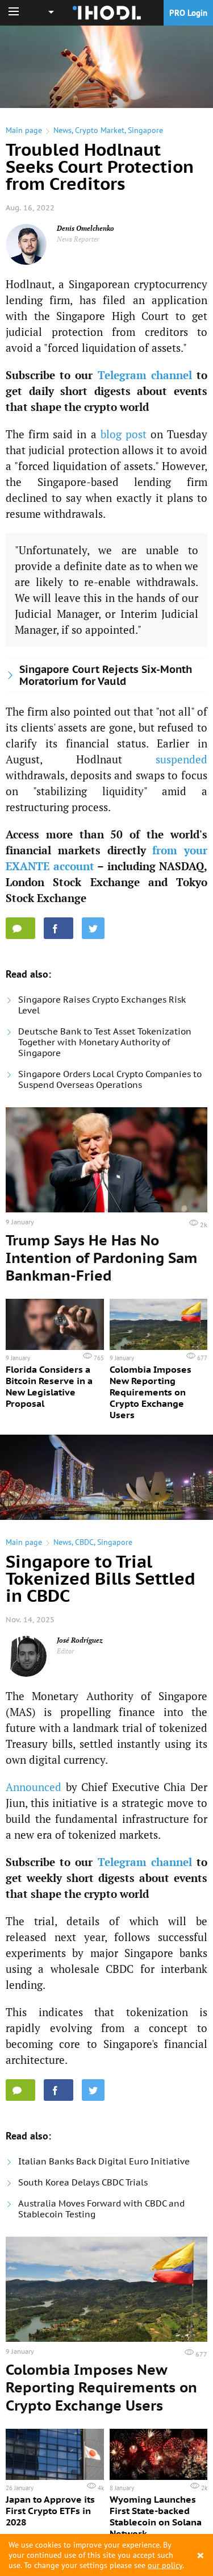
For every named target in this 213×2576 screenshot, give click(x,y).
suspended (181, 759)
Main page (24, 130)
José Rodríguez (80, 1640)
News (62, 130)
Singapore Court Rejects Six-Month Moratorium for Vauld (106, 675)
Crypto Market (100, 130)
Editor (66, 1651)
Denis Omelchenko (85, 228)
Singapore (145, 130)
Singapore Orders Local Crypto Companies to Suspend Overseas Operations (110, 1079)
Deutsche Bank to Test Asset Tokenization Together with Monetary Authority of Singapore (105, 1042)
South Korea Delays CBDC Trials (83, 2182)
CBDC (84, 1542)
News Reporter (78, 239)
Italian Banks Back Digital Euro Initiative (104, 2161)
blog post (124, 434)
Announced (34, 1787)
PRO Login (188, 13)
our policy (165, 2565)
